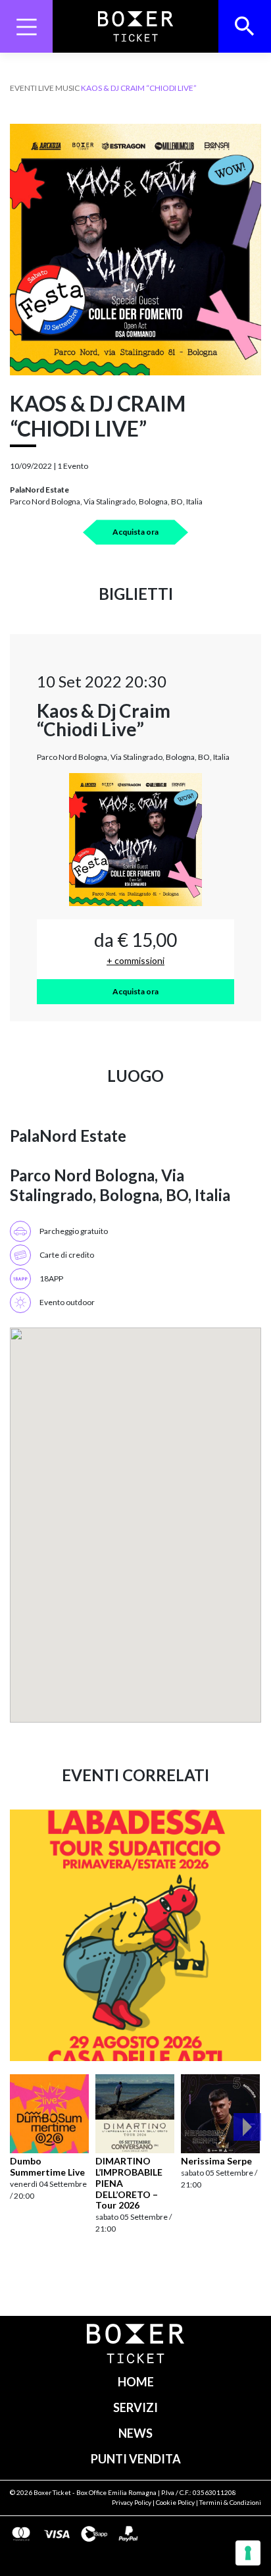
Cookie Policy (175, 2502)
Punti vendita (136, 2459)
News (135, 2433)
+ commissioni (135, 960)
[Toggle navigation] (26, 26)
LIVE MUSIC (59, 88)
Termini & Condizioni (230, 2502)
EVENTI (23, 88)
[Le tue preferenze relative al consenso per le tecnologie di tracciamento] (248, 2553)
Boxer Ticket (52, 2492)
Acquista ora (135, 532)
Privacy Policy (132, 2502)
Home (136, 2382)
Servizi (135, 2407)
